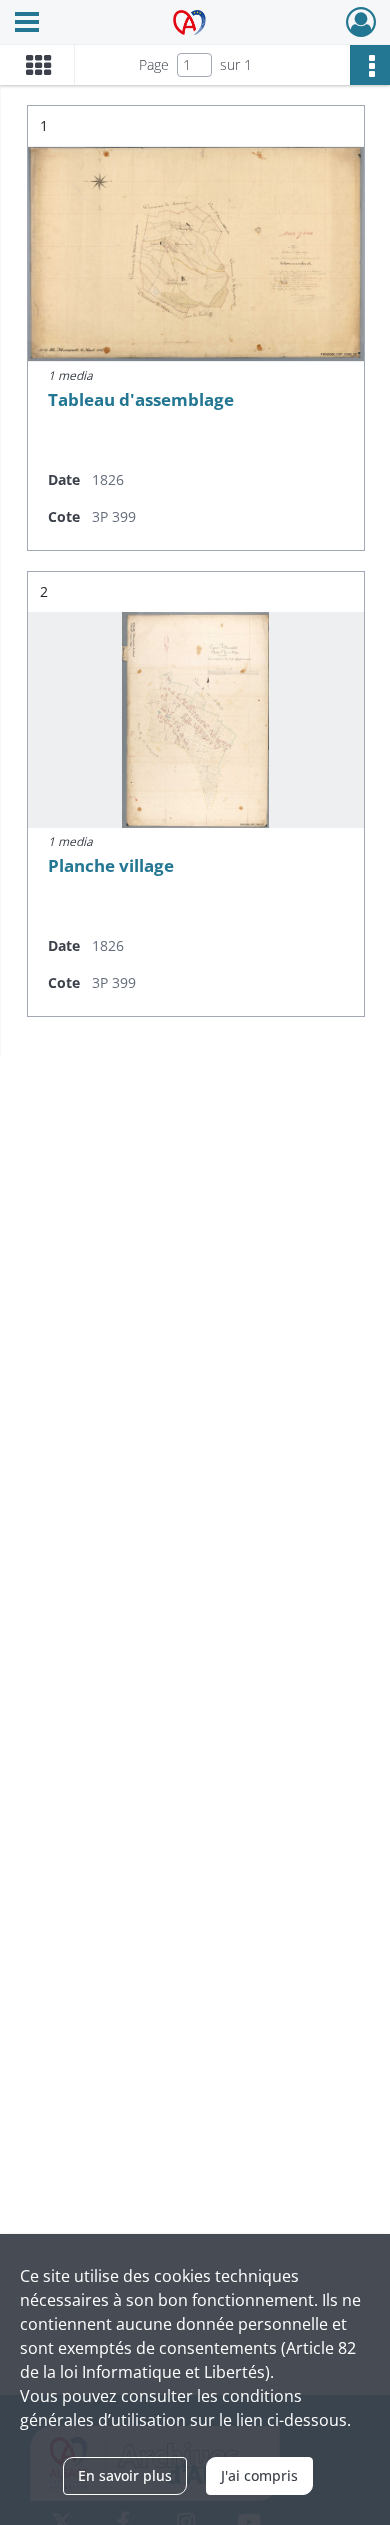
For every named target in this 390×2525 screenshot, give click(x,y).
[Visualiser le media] (196, 254)
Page (154, 64)
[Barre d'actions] (370, 65)
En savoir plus (125, 2475)
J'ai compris (259, 2475)
